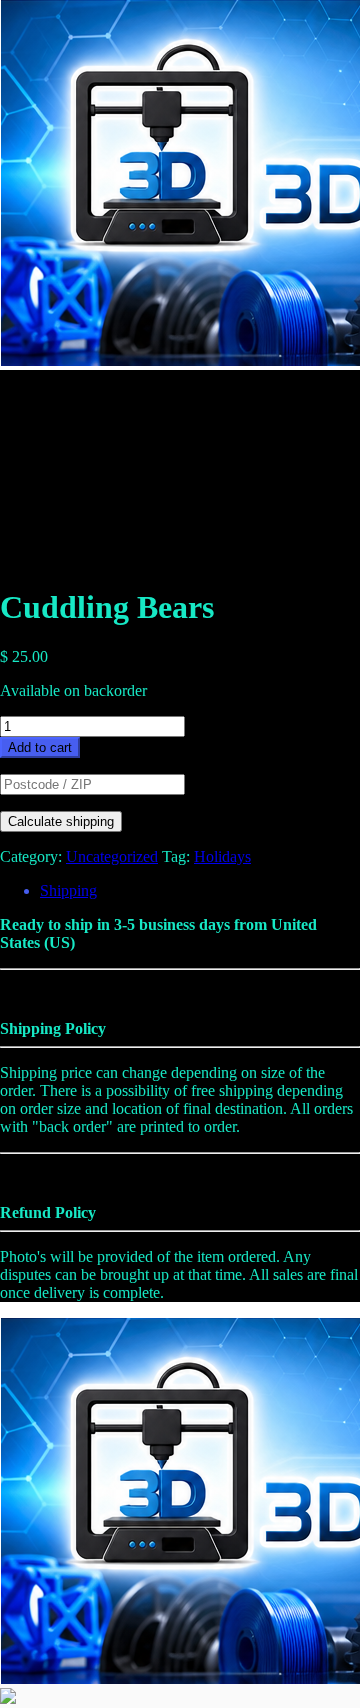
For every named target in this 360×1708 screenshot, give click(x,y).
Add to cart (40, 747)
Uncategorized (112, 856)
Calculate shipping (61, 821)
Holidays (222, 856)
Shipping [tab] (68, 890)
